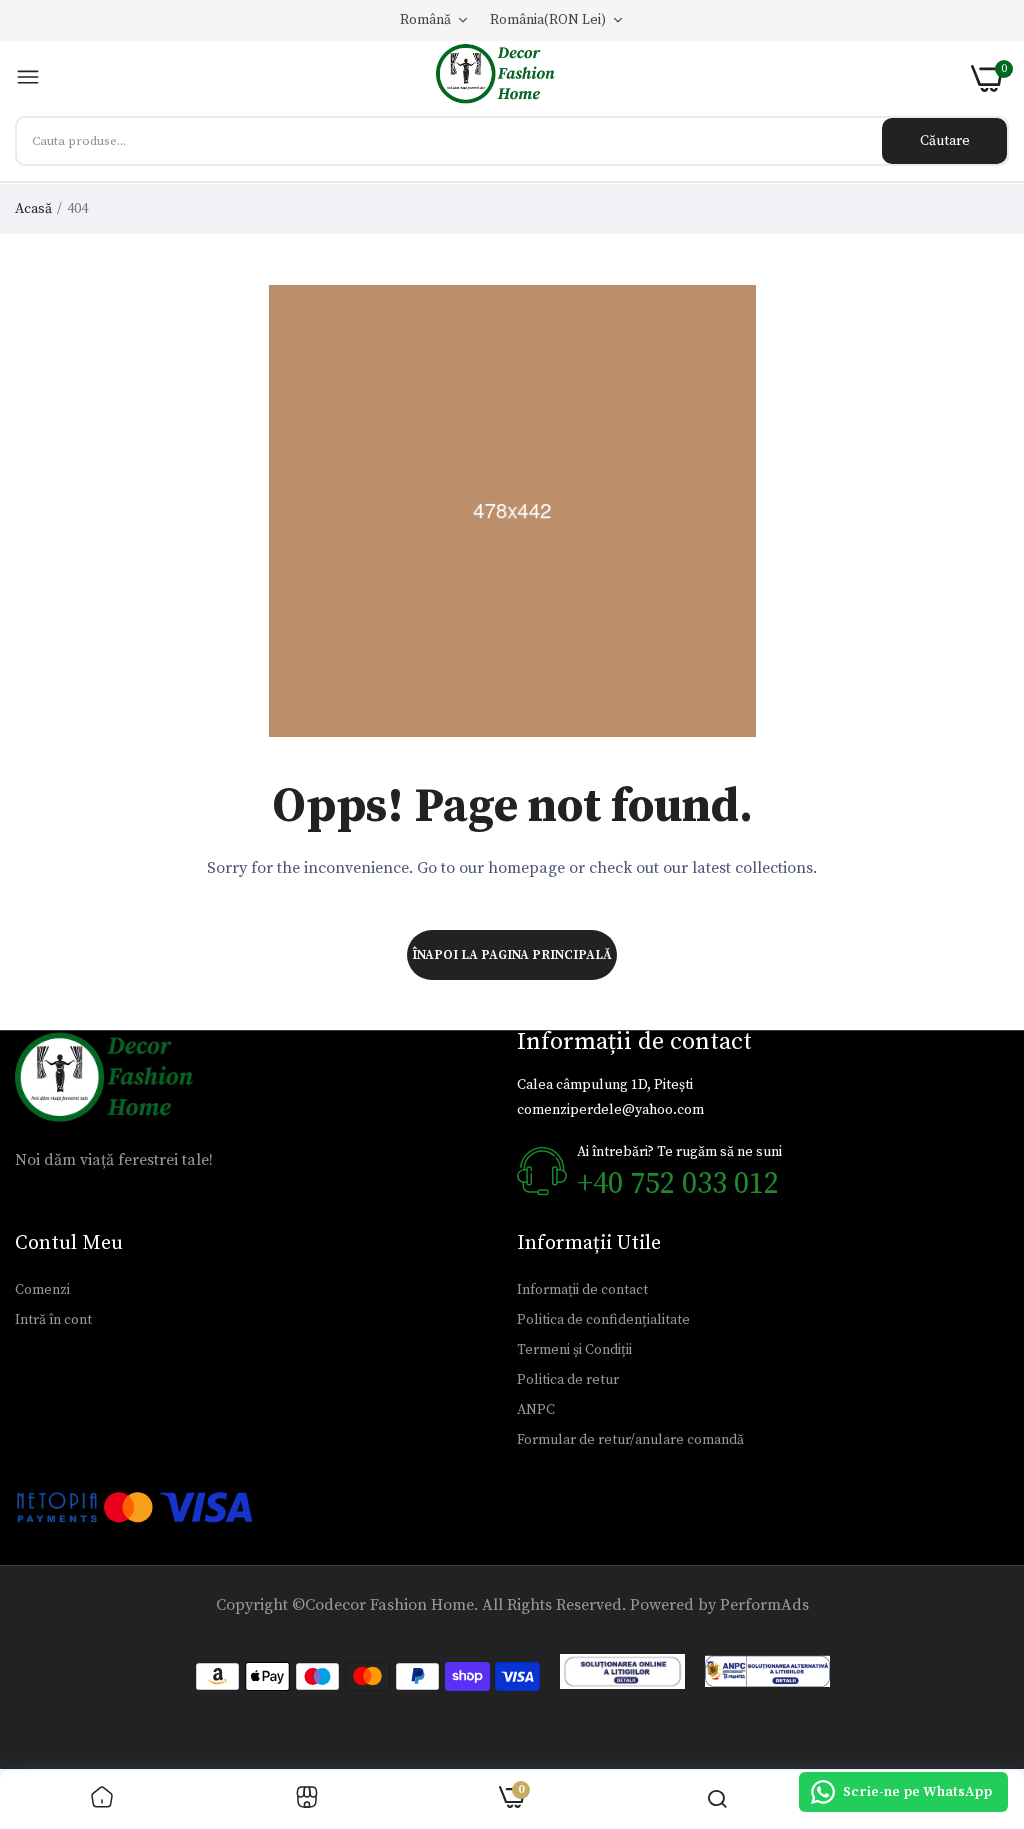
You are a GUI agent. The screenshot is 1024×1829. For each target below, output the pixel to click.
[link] (102, 1799)
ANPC (536, 1410)
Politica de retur (568, 1380)
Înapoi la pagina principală (512, 955)
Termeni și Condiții (574, 1350)
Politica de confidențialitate (603, 1320)
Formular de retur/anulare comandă (630, 1440)
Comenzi (42, 1290)
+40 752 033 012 (678, 1184)
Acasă (33, 209)
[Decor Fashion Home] (506, 78)
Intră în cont (53, 1320)
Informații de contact (582, 1290)
